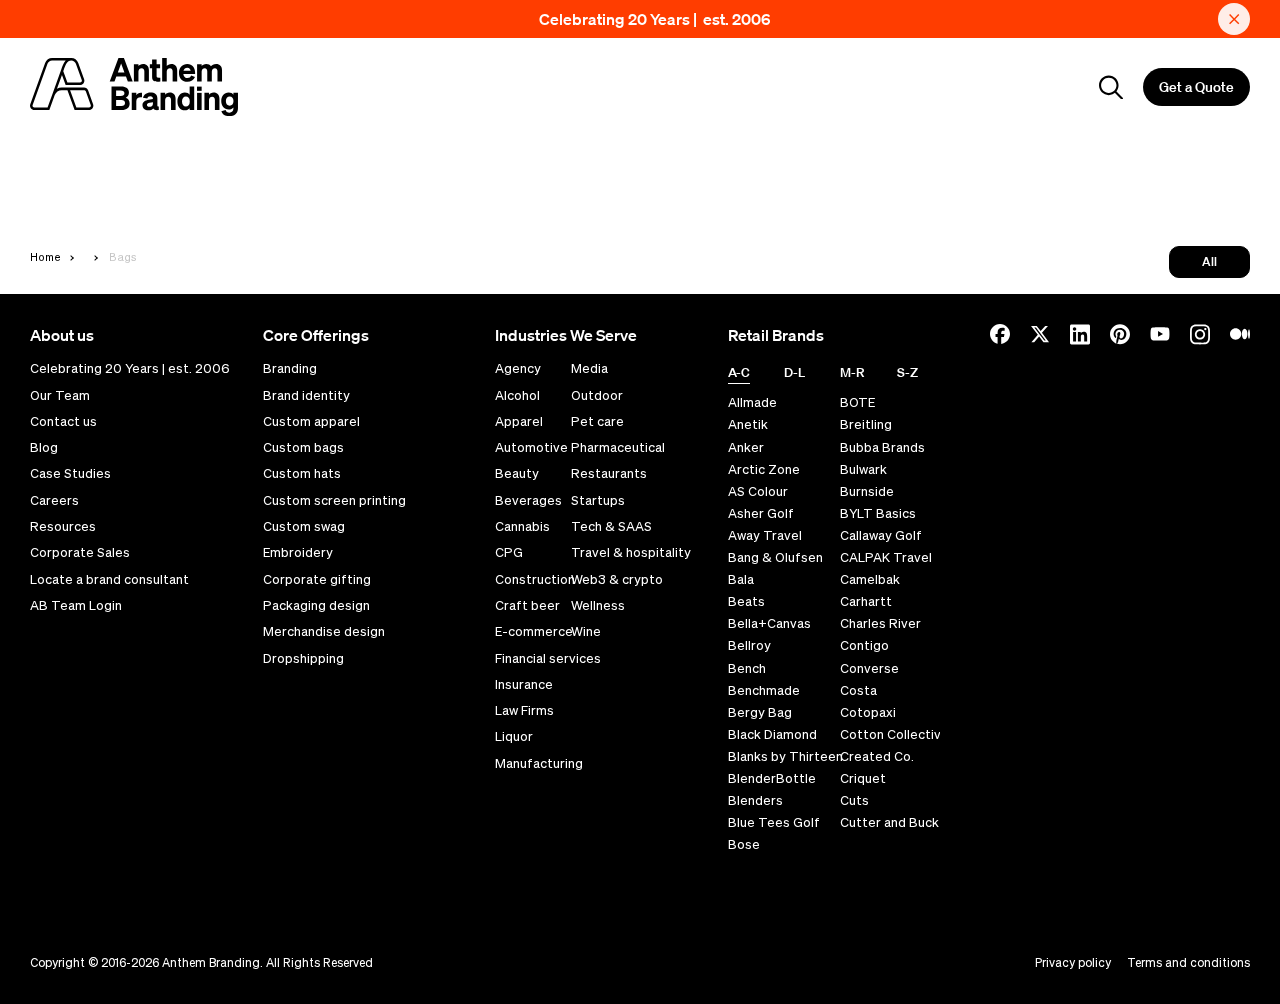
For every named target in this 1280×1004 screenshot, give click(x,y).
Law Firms (524, 711)
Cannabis (522, 527)
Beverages (528, 501)
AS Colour (758, 491)
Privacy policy (1073, 962)
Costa (858, 690)
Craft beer (527, 606)
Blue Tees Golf (774, 822)
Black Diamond (772, 734)
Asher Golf (761, 513)
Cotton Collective (894, 734)
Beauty (517, 474)
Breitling (866, 424)
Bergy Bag (760, 712)
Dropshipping (303, 659)
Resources (63, 527)
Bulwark (863, 469)
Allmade (752, 402)
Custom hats (302, 474)
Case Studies (70, 474)
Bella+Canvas (769, 623)
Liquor (514, 737)
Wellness (598, 606)
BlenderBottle (772, 778)
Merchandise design (324, 632)
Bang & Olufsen (775, 557)
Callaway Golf (881, 535)
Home (45, 256)
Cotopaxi (868, 712)
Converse (869, 668)
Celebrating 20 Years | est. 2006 (655, 19)
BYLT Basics (878, 513)
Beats (746, 601)
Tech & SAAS (611, 527)
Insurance (524, 685)
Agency (518, 369)
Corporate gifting (317, 580)
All (1209, 261)
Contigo (864, 645)
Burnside (867, 491)
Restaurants (609, 474)
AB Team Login (76, 606)
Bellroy (749, 645)
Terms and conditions (1188, 962)
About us (62, 335)
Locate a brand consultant (109, 580)
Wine (586, 632)
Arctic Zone (764, 469)
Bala (741, 579)
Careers (54, 501)
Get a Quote (1196, 87)
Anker (746, 447)
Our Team (60, 396)
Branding (290, 369)
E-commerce (534, 632)
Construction (535, 580)
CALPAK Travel (886, 557)
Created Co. (877, 756)
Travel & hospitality (631, 553)
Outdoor (597, 396)
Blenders (755, 800)
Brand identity (306, 396)
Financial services (548, 659)
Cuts (854, 800)
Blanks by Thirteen (785, 756)
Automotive (531, 448)
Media (589, 369)
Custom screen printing (334, 501)
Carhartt (866, 601)
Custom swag (304, 527)
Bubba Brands (882, 447)
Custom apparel (311, 422)
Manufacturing (539, 764)
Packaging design (316, 606)
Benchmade (764, 690)
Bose (744, 844)
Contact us (63, 422)
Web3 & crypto (617, 580)
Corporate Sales (80, 553)
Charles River (880, 623)
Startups (598, 501)
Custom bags (303, 448)
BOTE (857, 402)
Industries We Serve (566, 335)
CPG (509, 553)
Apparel (519, 422)
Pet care (597, 422)
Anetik (748, 424)
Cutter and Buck (889, 822)
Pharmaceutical (618, 448)
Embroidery (298, 553)
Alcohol (517, 396)
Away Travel (765, 535)
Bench (747, 668)
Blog (44, 448)
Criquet (863, 778)
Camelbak (870, 579)
